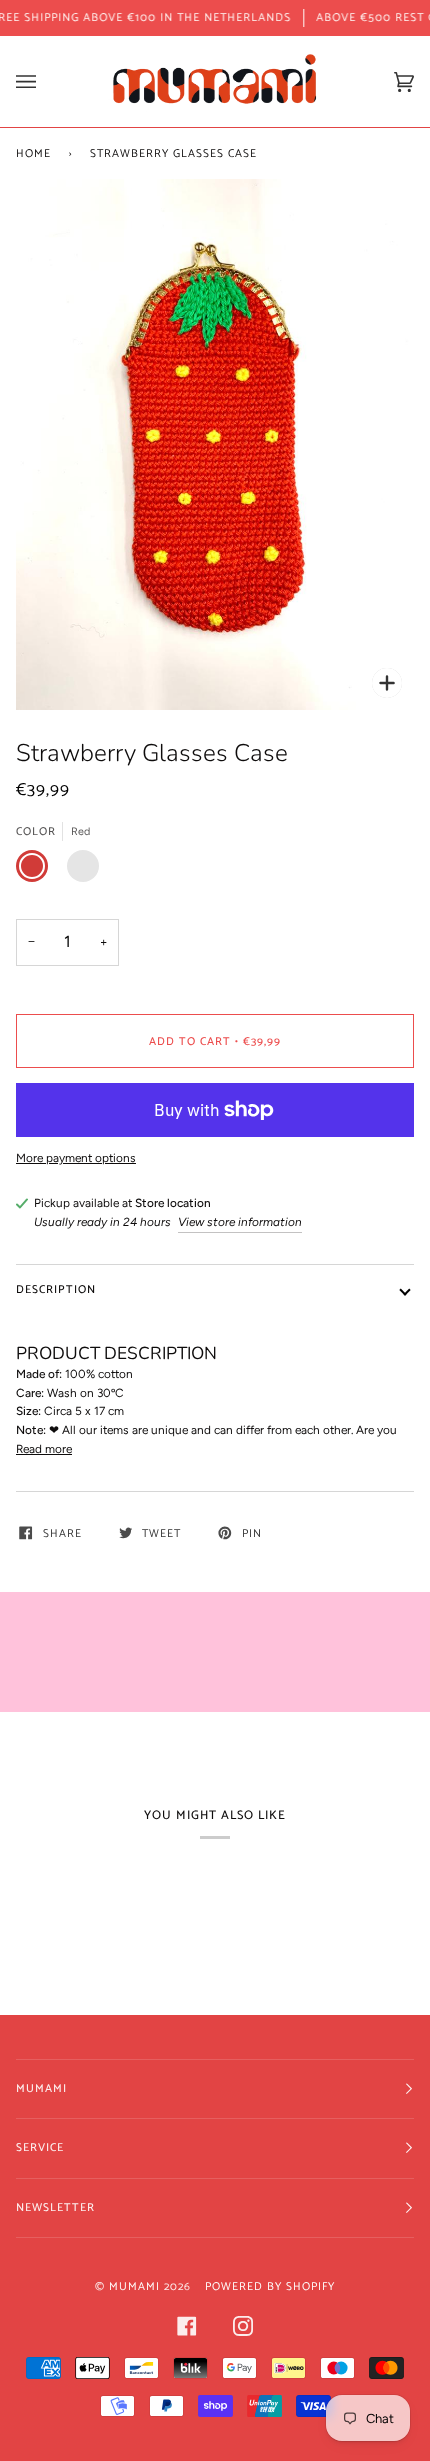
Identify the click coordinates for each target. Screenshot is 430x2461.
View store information (240, 1222)
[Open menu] (46, 81)
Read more (44, 1449)
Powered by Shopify (270, 2286)
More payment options (76, 1158)
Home (33, 153)
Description (56, 1289)
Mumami (134, 2286)
